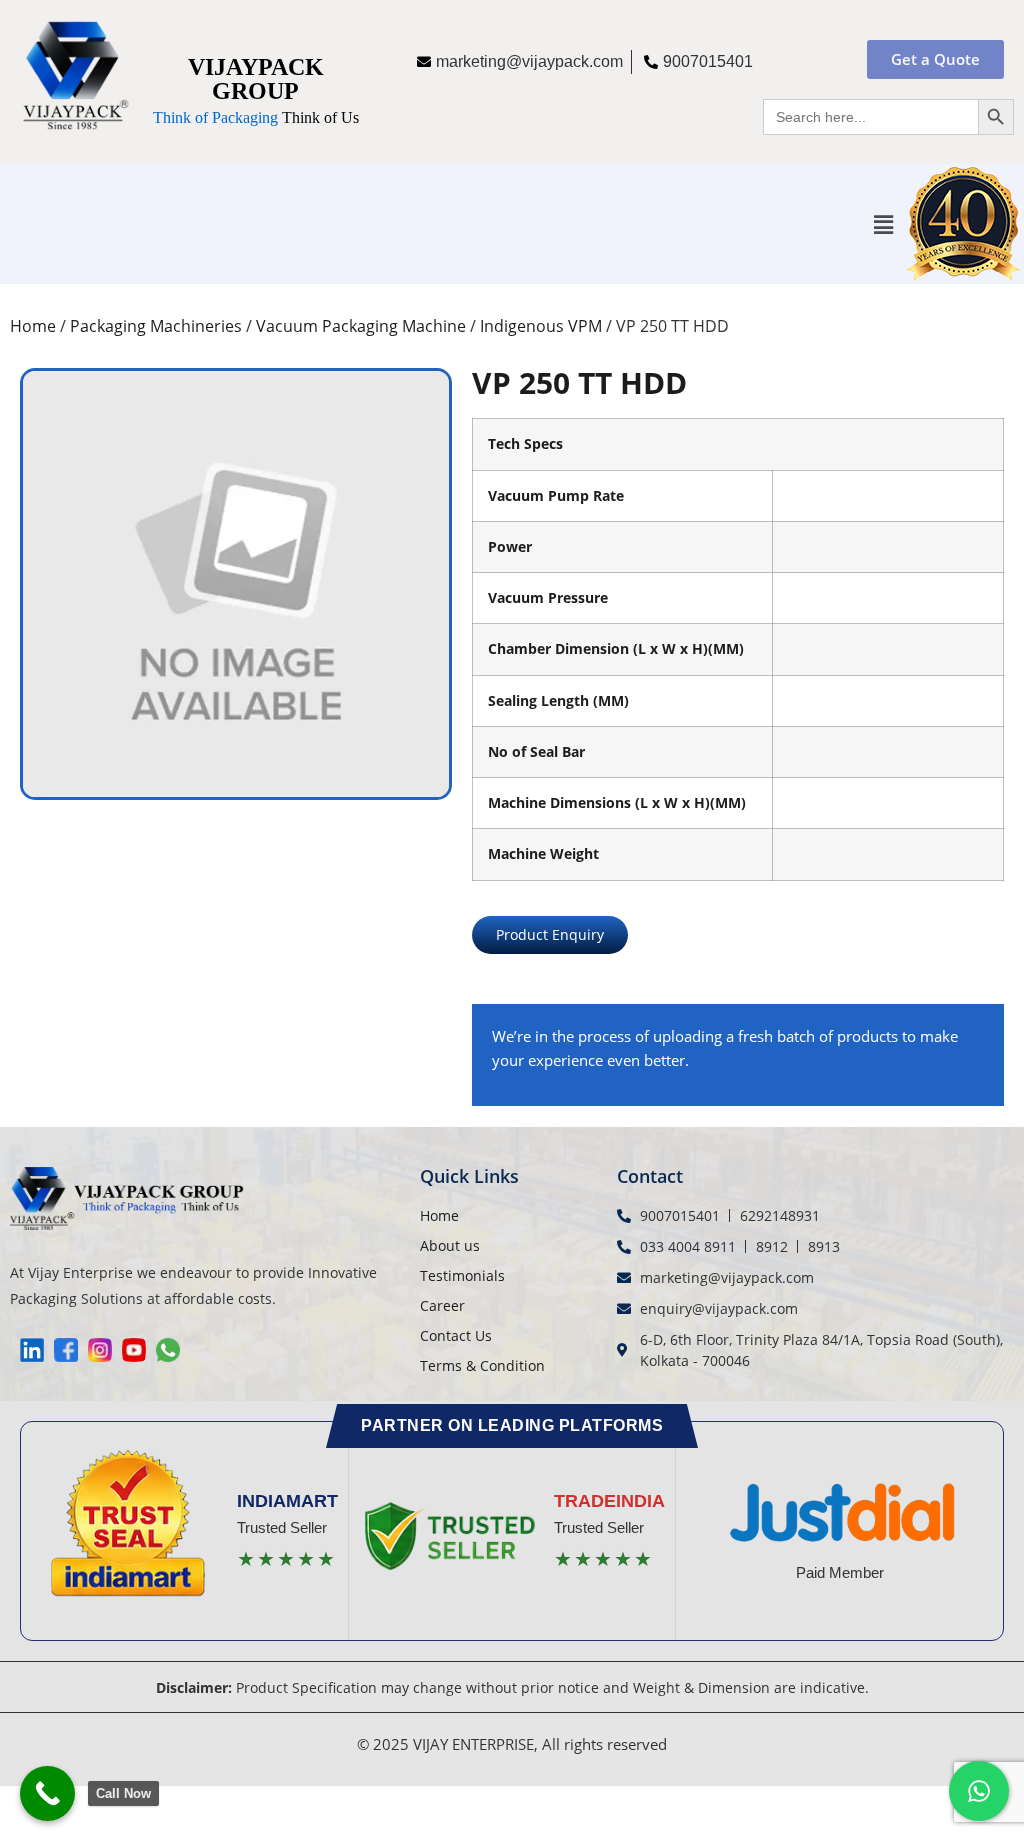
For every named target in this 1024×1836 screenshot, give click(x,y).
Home (33, 326)
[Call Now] (47, 1793)
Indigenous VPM (541, 326)
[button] (884, 224)
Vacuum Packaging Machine (361, 326)
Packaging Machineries (156, 326)
